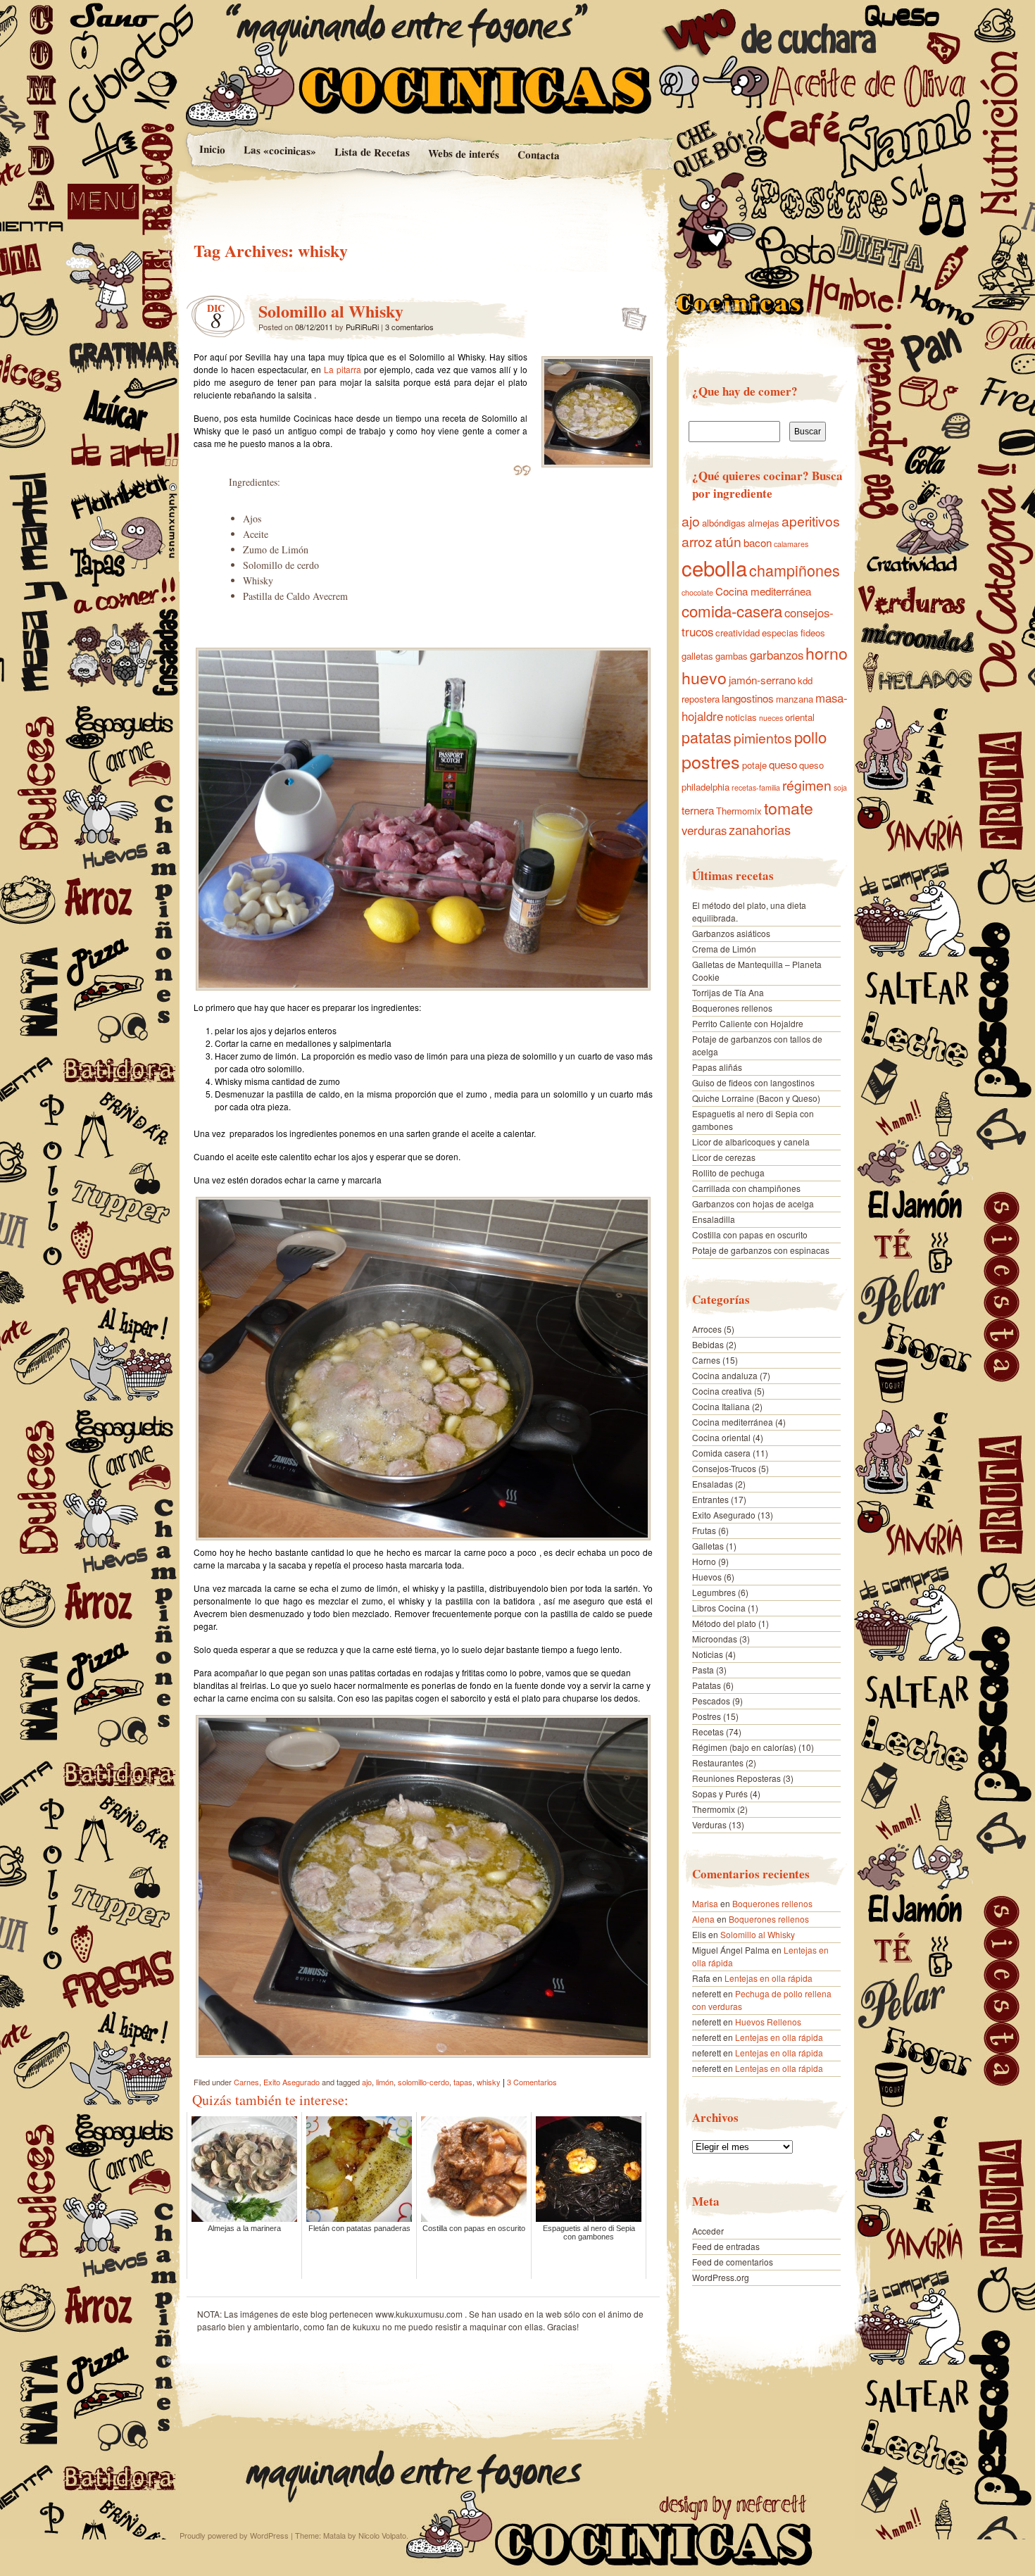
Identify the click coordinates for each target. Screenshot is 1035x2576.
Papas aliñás (717, 1067)
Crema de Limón (724, 949)
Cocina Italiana (721, 1406)
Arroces (707, 1329)
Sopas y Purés (720, 1793)
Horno (704, 1561)
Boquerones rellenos (732, 1008)
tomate (789, 808)
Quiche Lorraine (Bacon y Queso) (756, 1098)
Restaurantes (718, 1763)
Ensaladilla (714, 1219)
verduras (704, 830)
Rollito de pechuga (728, 1173)
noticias (741, 717)
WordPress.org (721, 2277)
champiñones (795, 570)
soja (840, 787)
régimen (807, 785)
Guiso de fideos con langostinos (753, 1082)
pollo (810, 736)
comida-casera (732, 610)
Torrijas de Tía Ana (728, 992)
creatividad (738, 633)
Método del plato (724, 1623)
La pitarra (343, 369)
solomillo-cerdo (424, 2082)
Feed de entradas (726, 2246)
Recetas (708, 1732)
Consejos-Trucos (724, 1468)
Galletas (708, 1546)
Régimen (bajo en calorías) (744, 1747)
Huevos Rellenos (768, 2022)
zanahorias (760, 829)
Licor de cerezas (724, 1157)
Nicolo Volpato (382, 2535)
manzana (795, 699)
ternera (698, 810)
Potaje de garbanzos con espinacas (761, 1250)
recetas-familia (756, 787)
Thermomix (739, 811)
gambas (732, 656)
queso (783, 764)
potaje (754, 765)
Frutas (704, 1530)
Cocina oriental (721, 1437)
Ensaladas (713, 1484)
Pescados (711, 1701)
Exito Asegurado (291, 2082)
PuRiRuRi (362, 327)
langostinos (748, 698)
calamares (791, 544)
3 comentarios (409, 327)
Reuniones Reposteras (736, 1778)
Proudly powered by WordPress (234, 2535)
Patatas (707, 1685)
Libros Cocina (719, 1608)
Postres (707, 1716)
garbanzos (777, 655)
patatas (707, 737)
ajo (367, 2082)
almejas (764, 523)
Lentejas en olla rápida (769, 1978)
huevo (704, 677)
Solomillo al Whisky (331, 311)
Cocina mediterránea (763, 591)
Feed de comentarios (733, 2262)
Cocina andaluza (725, 1375)
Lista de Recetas (371, 152)
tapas (463, 2082)
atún (728, 541)
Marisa (705, 1903)
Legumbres (714, 1592)
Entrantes (710, 1499)
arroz (697, 541)
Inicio (212, 149)
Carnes (246, 2082)
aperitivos (811, 521)
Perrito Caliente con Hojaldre (748, 1023)
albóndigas (724, 523)
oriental (800, 717)
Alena (703, 1919)
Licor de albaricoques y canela (751, 1142)
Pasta (703, 1670)
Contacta (539, 155)
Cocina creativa (722, 1391)
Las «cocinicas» (279, 150)
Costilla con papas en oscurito (750, 1234)
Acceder (708, 2231)
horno (827, 653)
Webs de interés (463, 153)
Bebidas (708, 1344)
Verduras (709, 1824)
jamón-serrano (762, 680)
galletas (697, 656)
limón (385, 2082)
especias (780, 633)
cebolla (714, 567)
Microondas (715, 1639)
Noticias (708, 1654)
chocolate (697, 592)
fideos (813, 633)
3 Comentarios (532, 2082)
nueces (771, 718)
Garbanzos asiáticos (731, 933)
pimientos (763, 738)
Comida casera (721, 1453)
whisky (489, 2082)
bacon (758, 542)
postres (711, 761)
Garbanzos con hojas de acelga (753, 1204)
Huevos (707, 1577)
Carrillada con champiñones (746, 1188)
